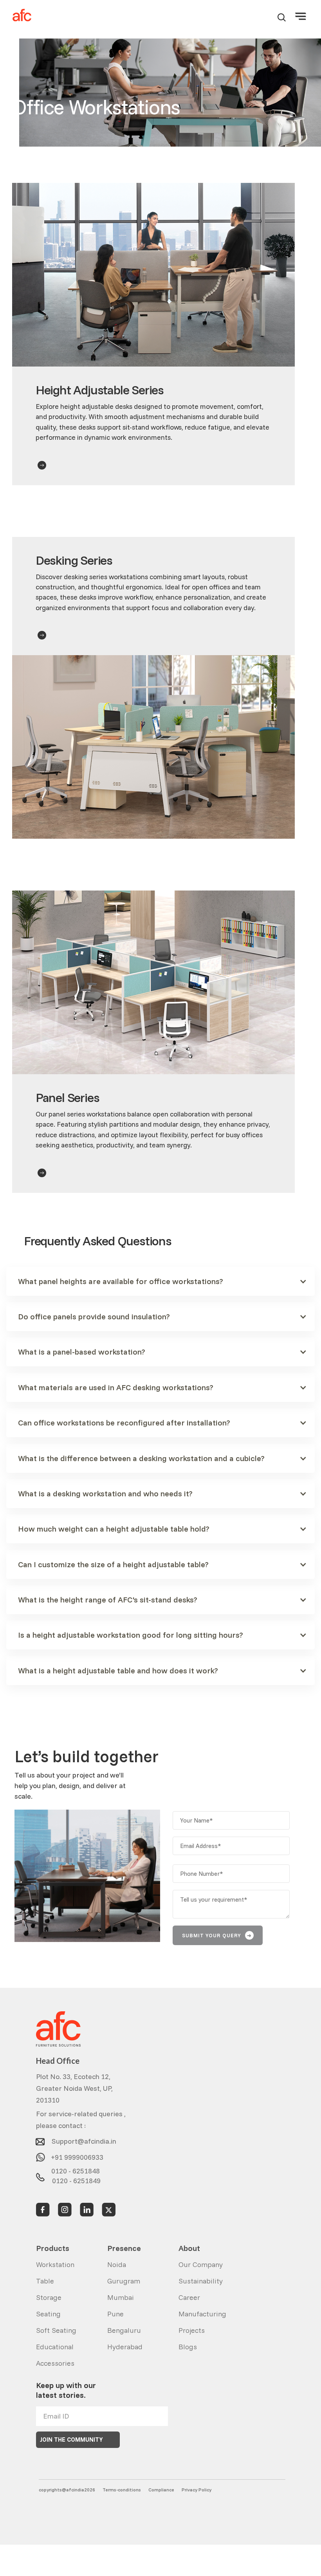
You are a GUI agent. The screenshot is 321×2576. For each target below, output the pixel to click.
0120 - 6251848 (76, 2169)
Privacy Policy (197, 2490)
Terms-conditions (122, 2490)
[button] (301, 15)
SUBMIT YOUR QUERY (217, 1935)
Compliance (161, 2490)
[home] (22, 15)
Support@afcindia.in (84, 2139)
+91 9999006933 (77, 2154)
